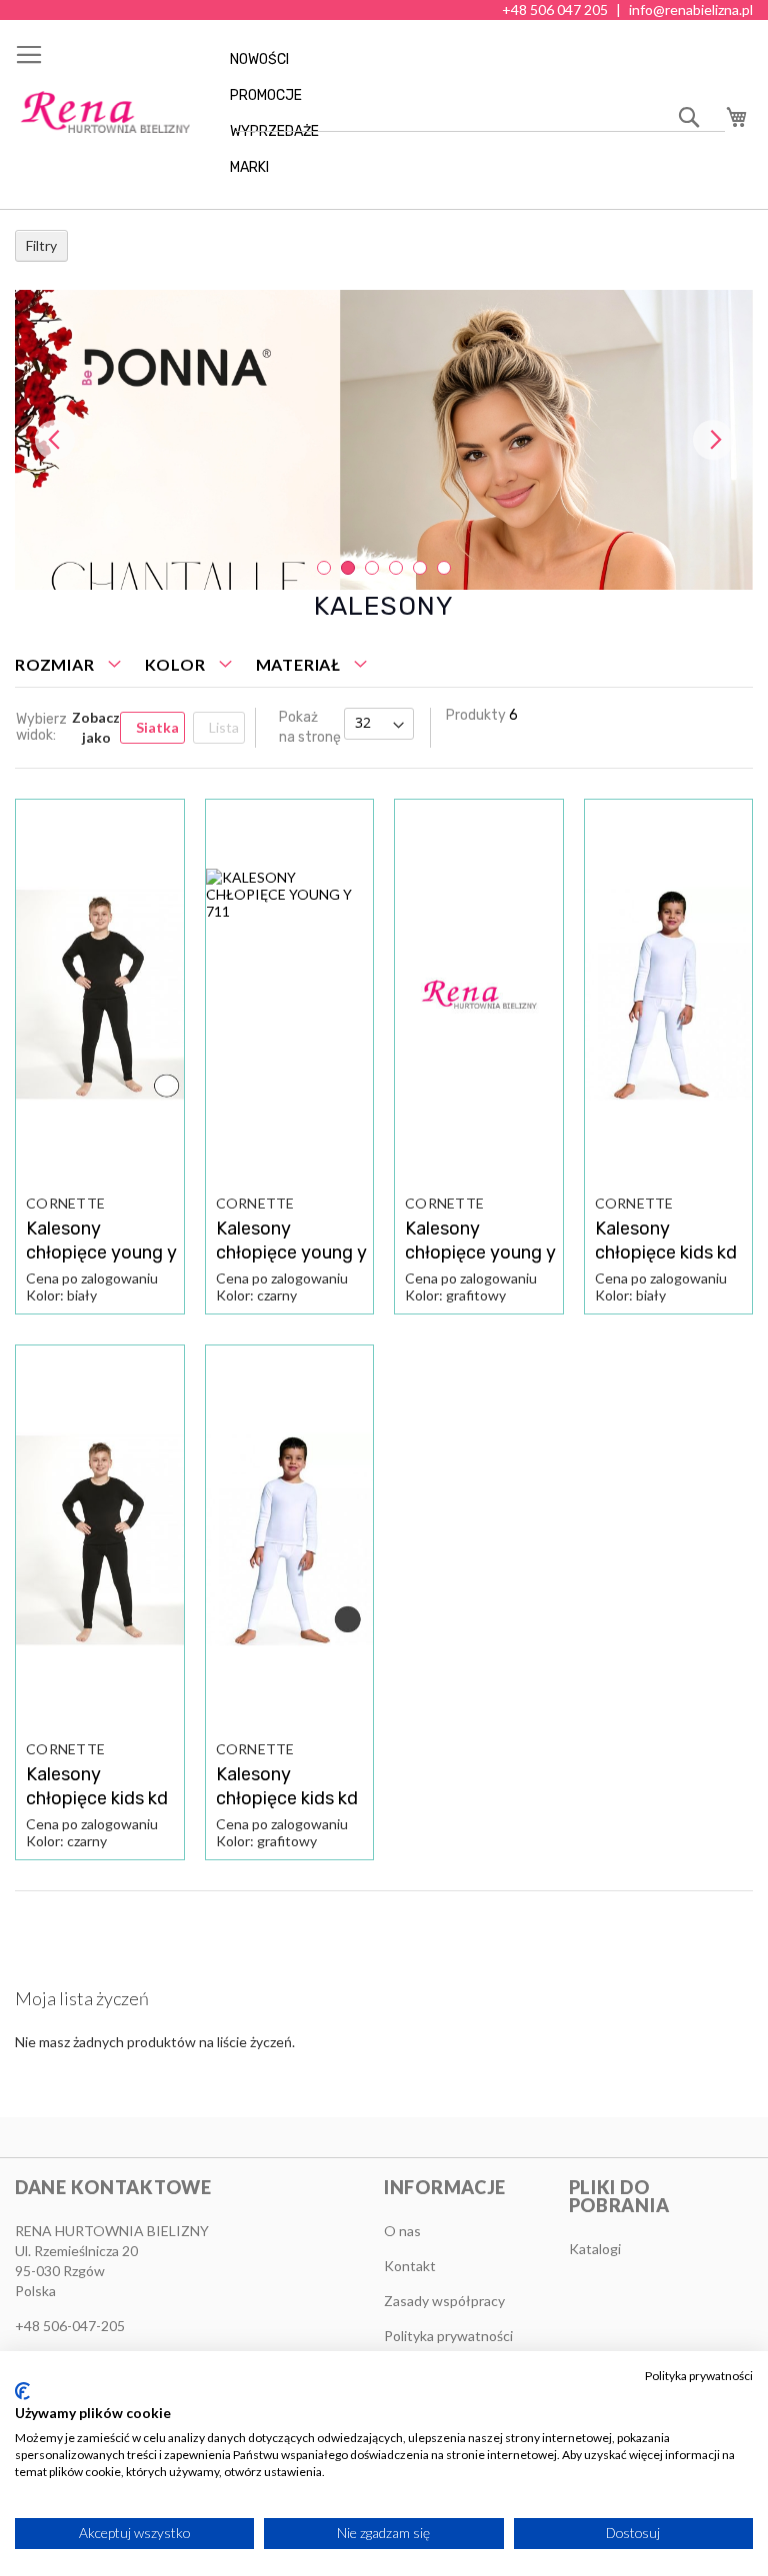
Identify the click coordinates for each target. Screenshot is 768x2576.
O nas (402, 2231)
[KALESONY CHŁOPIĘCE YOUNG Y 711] (100, 995)
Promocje (266, 95)
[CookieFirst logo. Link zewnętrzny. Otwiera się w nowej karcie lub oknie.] (22, 2391)
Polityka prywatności (699, 2376)
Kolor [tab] (175, 664)
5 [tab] (420, 568)
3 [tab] (372, 568)
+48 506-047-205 (70, 2326)
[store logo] (105, 112)
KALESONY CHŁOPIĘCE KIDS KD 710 (666, 1253)
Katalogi (595, 2249)
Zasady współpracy (444, 2301)
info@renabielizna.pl (691, 9)
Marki (249, 167)
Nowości (259, 59)
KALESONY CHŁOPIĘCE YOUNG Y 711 (101, 1253)
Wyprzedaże (274, 131)
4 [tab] (396, 568)
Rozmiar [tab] (55, 664)
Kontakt (410, 2266)
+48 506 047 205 (555, 9)
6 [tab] (444, 568)
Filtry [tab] (41, 245)
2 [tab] (348, 568)
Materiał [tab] (298, 664)
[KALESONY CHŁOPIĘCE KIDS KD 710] (669, 995)
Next (713, 440)
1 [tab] (324, 568)
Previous (55, 440)
